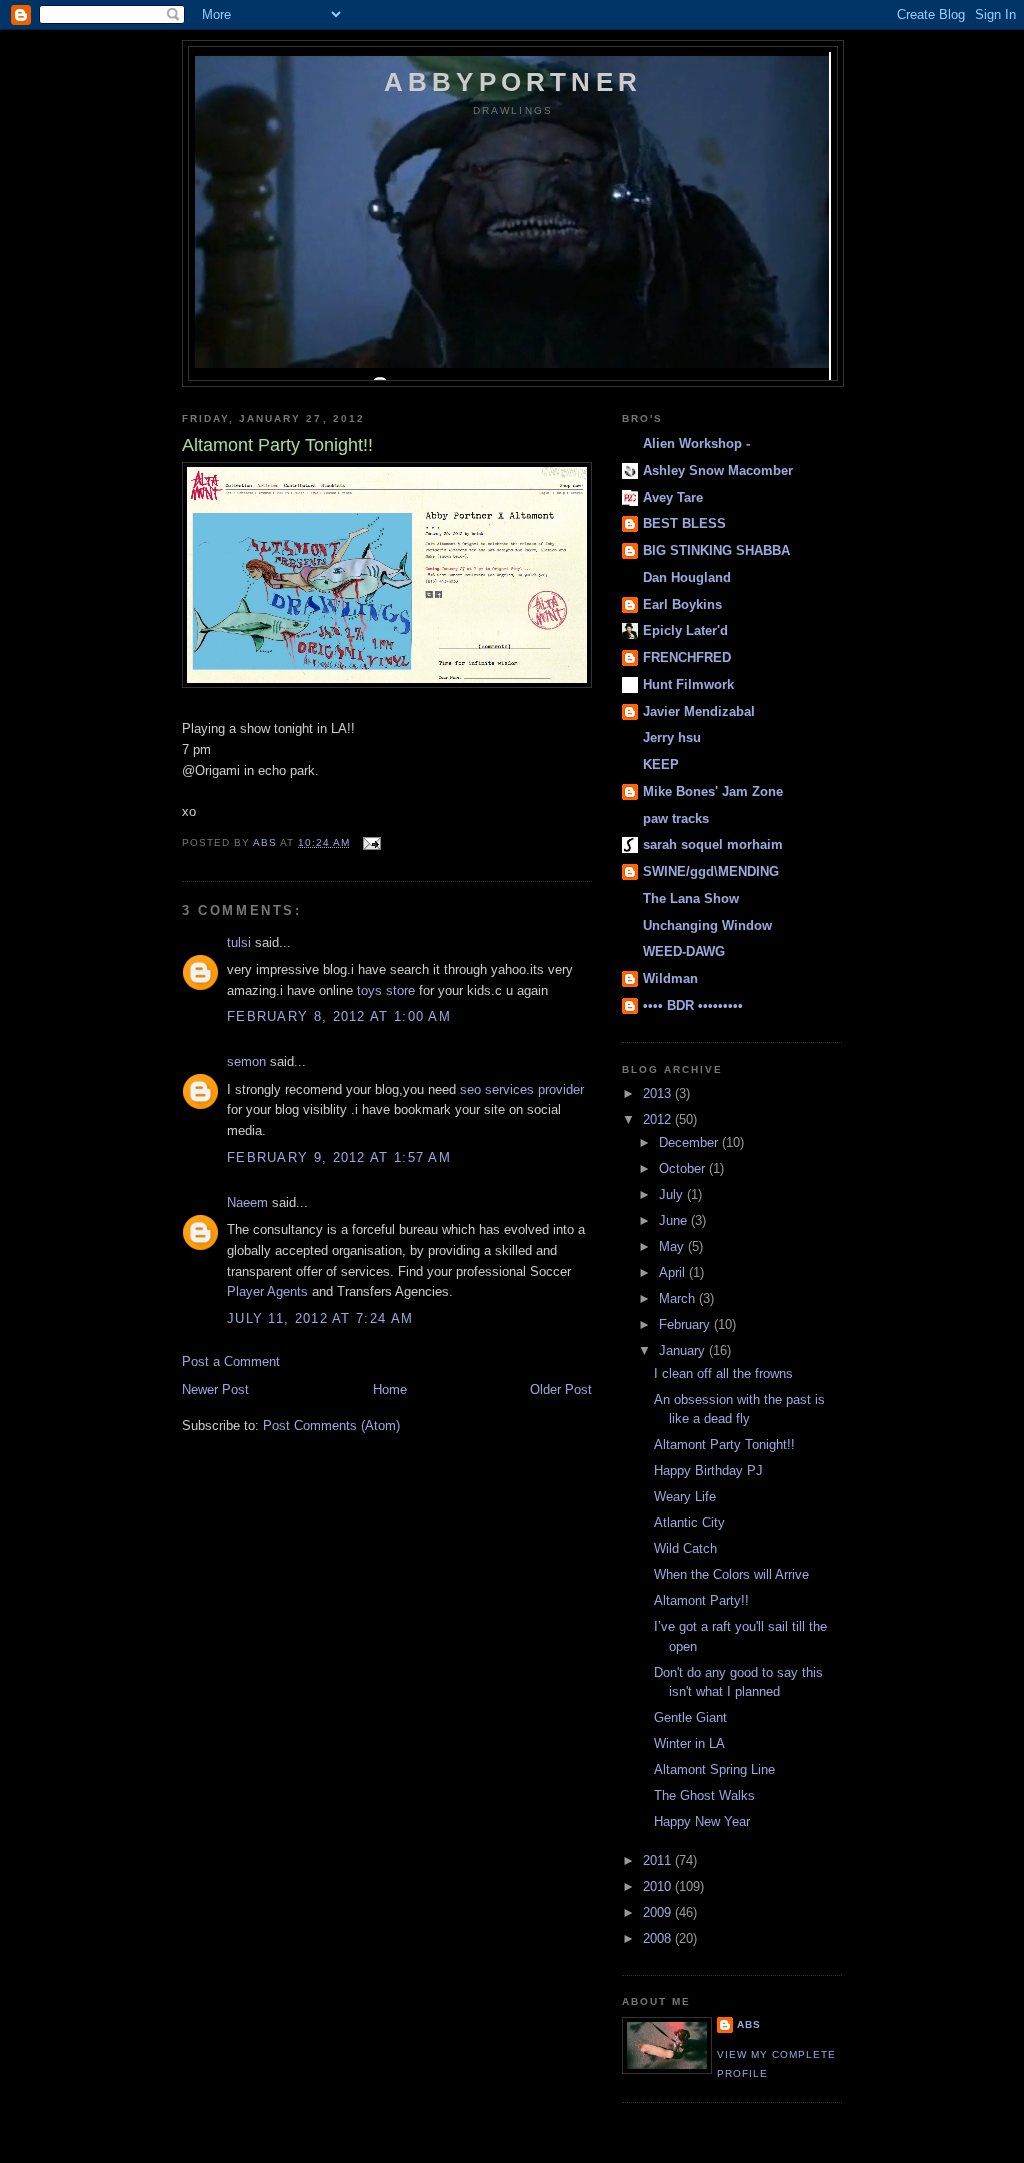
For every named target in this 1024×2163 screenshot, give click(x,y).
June (675, 1220)
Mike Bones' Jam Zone (713, 791)
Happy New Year (702, 1821)
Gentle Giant (690, 1717)
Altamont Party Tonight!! (724, 1444)
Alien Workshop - (696, 443)
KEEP (661, 764)
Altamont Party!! (701, 1600)
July (673, 1194)
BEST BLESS (684, 523)
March (679, 1298)
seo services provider (522, 1089)
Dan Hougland (687, 577)
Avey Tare (673, 497)
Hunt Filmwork (688, 684)
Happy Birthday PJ (708, 1470)
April (674, 1272)
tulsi (239, 942)
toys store (386, 990)
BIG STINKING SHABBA (716, 550)
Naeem (247, 1202)
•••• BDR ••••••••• (693, 1005)
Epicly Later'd (685, 630)
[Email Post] (371, 842)
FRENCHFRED (687, 657)
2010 (659, 1886)
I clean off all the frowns (723, 1373)
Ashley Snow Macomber (718, 470)
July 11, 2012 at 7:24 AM (320, 1318)
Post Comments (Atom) (331, 1425)
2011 (659, 1860)
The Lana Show (691, 898)
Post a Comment (231, 1361)
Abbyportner (513, 82)
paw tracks (676, 818)
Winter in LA (689, 1743)
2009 (659, 1912)
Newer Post (215, 1389)
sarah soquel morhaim (713, 844)
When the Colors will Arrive (731, 1574)
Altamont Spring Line (714, 1769)
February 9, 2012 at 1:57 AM (339, 1157)
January (684, 1350)
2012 (659, 1119)
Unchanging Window (707, 925)
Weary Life (685, 1496)
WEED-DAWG (684, 951)
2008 (659, 1938)
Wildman (670, 978)
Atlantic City (689, 1522)
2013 (659, 1093)
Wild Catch (685, 1548)
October (684, 1168)
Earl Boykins (682, 604)
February (686, 1324)
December (690, 1142)
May (673, 1246)
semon (246, 1061)
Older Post (561, 1389)
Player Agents (267, 1291)
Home (390, 1389)
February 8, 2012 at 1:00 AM (339, 1016)
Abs (749, 2024)
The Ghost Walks (704, 1795)
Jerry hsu (672, 737)
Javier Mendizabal (699, 711)
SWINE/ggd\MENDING (711, 871)
